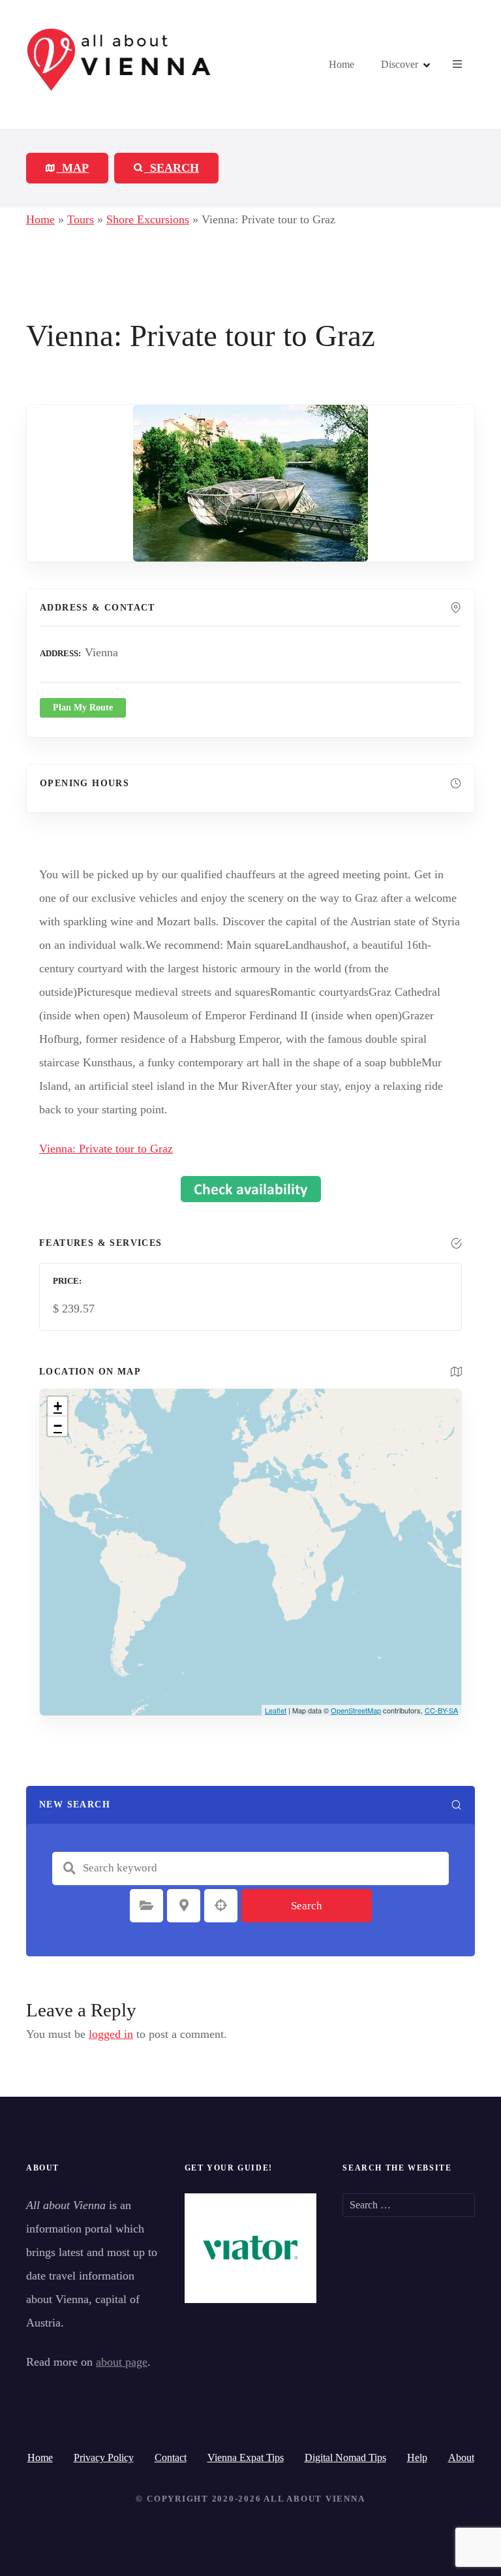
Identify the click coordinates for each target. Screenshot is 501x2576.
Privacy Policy (104, 2457)
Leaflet (276, 1710)
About (461, 2457)
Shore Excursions (148, 219)
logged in (111, 2034)
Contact (171, 2457)
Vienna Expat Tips (246, 2457)
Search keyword (69, 1868)
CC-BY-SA (441, 1710)
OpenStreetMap (356, 1710)
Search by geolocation (221, 1905)
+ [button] (58, 1406)
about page (122, 2362)
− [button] (58, 1426)
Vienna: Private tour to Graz (106, 1149)
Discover (400, 64)
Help (417, 2457)
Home (342, 64)
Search (307, 1906)
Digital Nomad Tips (345, 2457)
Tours (81, 219)
